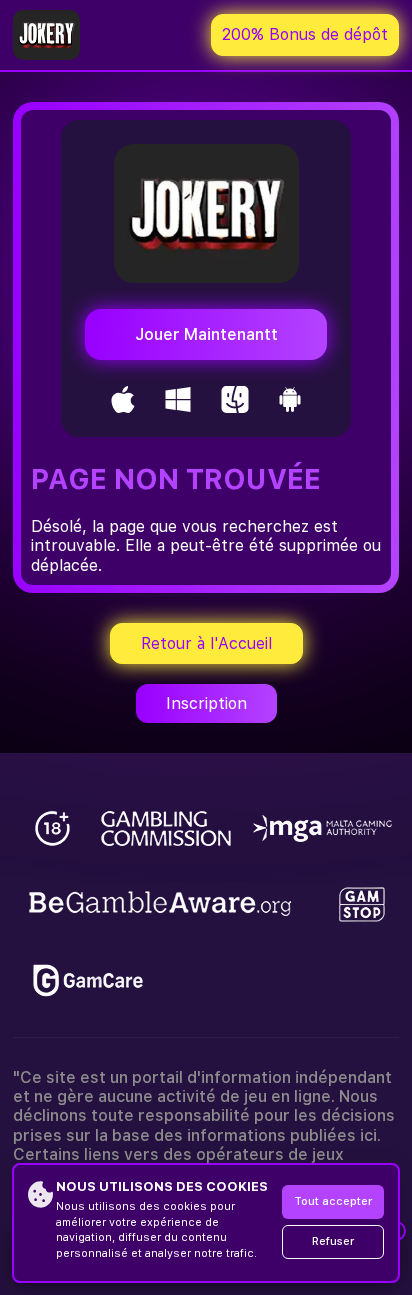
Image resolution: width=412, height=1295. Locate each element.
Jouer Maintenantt (206, 334)
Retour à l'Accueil (206, 643)
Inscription (206, 703)
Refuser (333, 1241)
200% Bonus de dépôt (305, 34)
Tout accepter (333, 1201)
